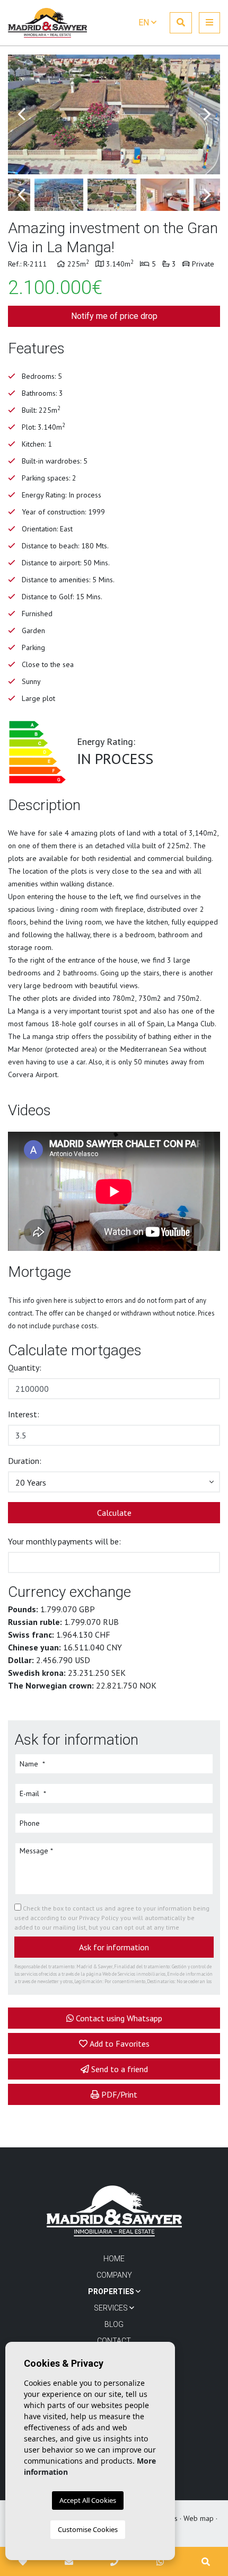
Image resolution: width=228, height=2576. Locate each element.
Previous (21, 114)
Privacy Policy (100, 1918)
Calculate (114, 1513)
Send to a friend (120, 2069)
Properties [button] (112, 2291)
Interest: (24, 1414)
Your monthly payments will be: (64, 1541)
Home (114, 2259)
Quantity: (25, 1367)
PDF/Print (119, 2094)
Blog (114, 2324)
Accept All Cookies (88, 2500)
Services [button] (112, 2308)
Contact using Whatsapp (119, 2018)
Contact (114, 2341)
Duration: (25, 1461)
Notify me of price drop (114, 316)
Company (114, 2275)
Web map (199, 2518)
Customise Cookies (88, 2529)
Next (207, 114)
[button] (114, 1482)
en (145, 23)
